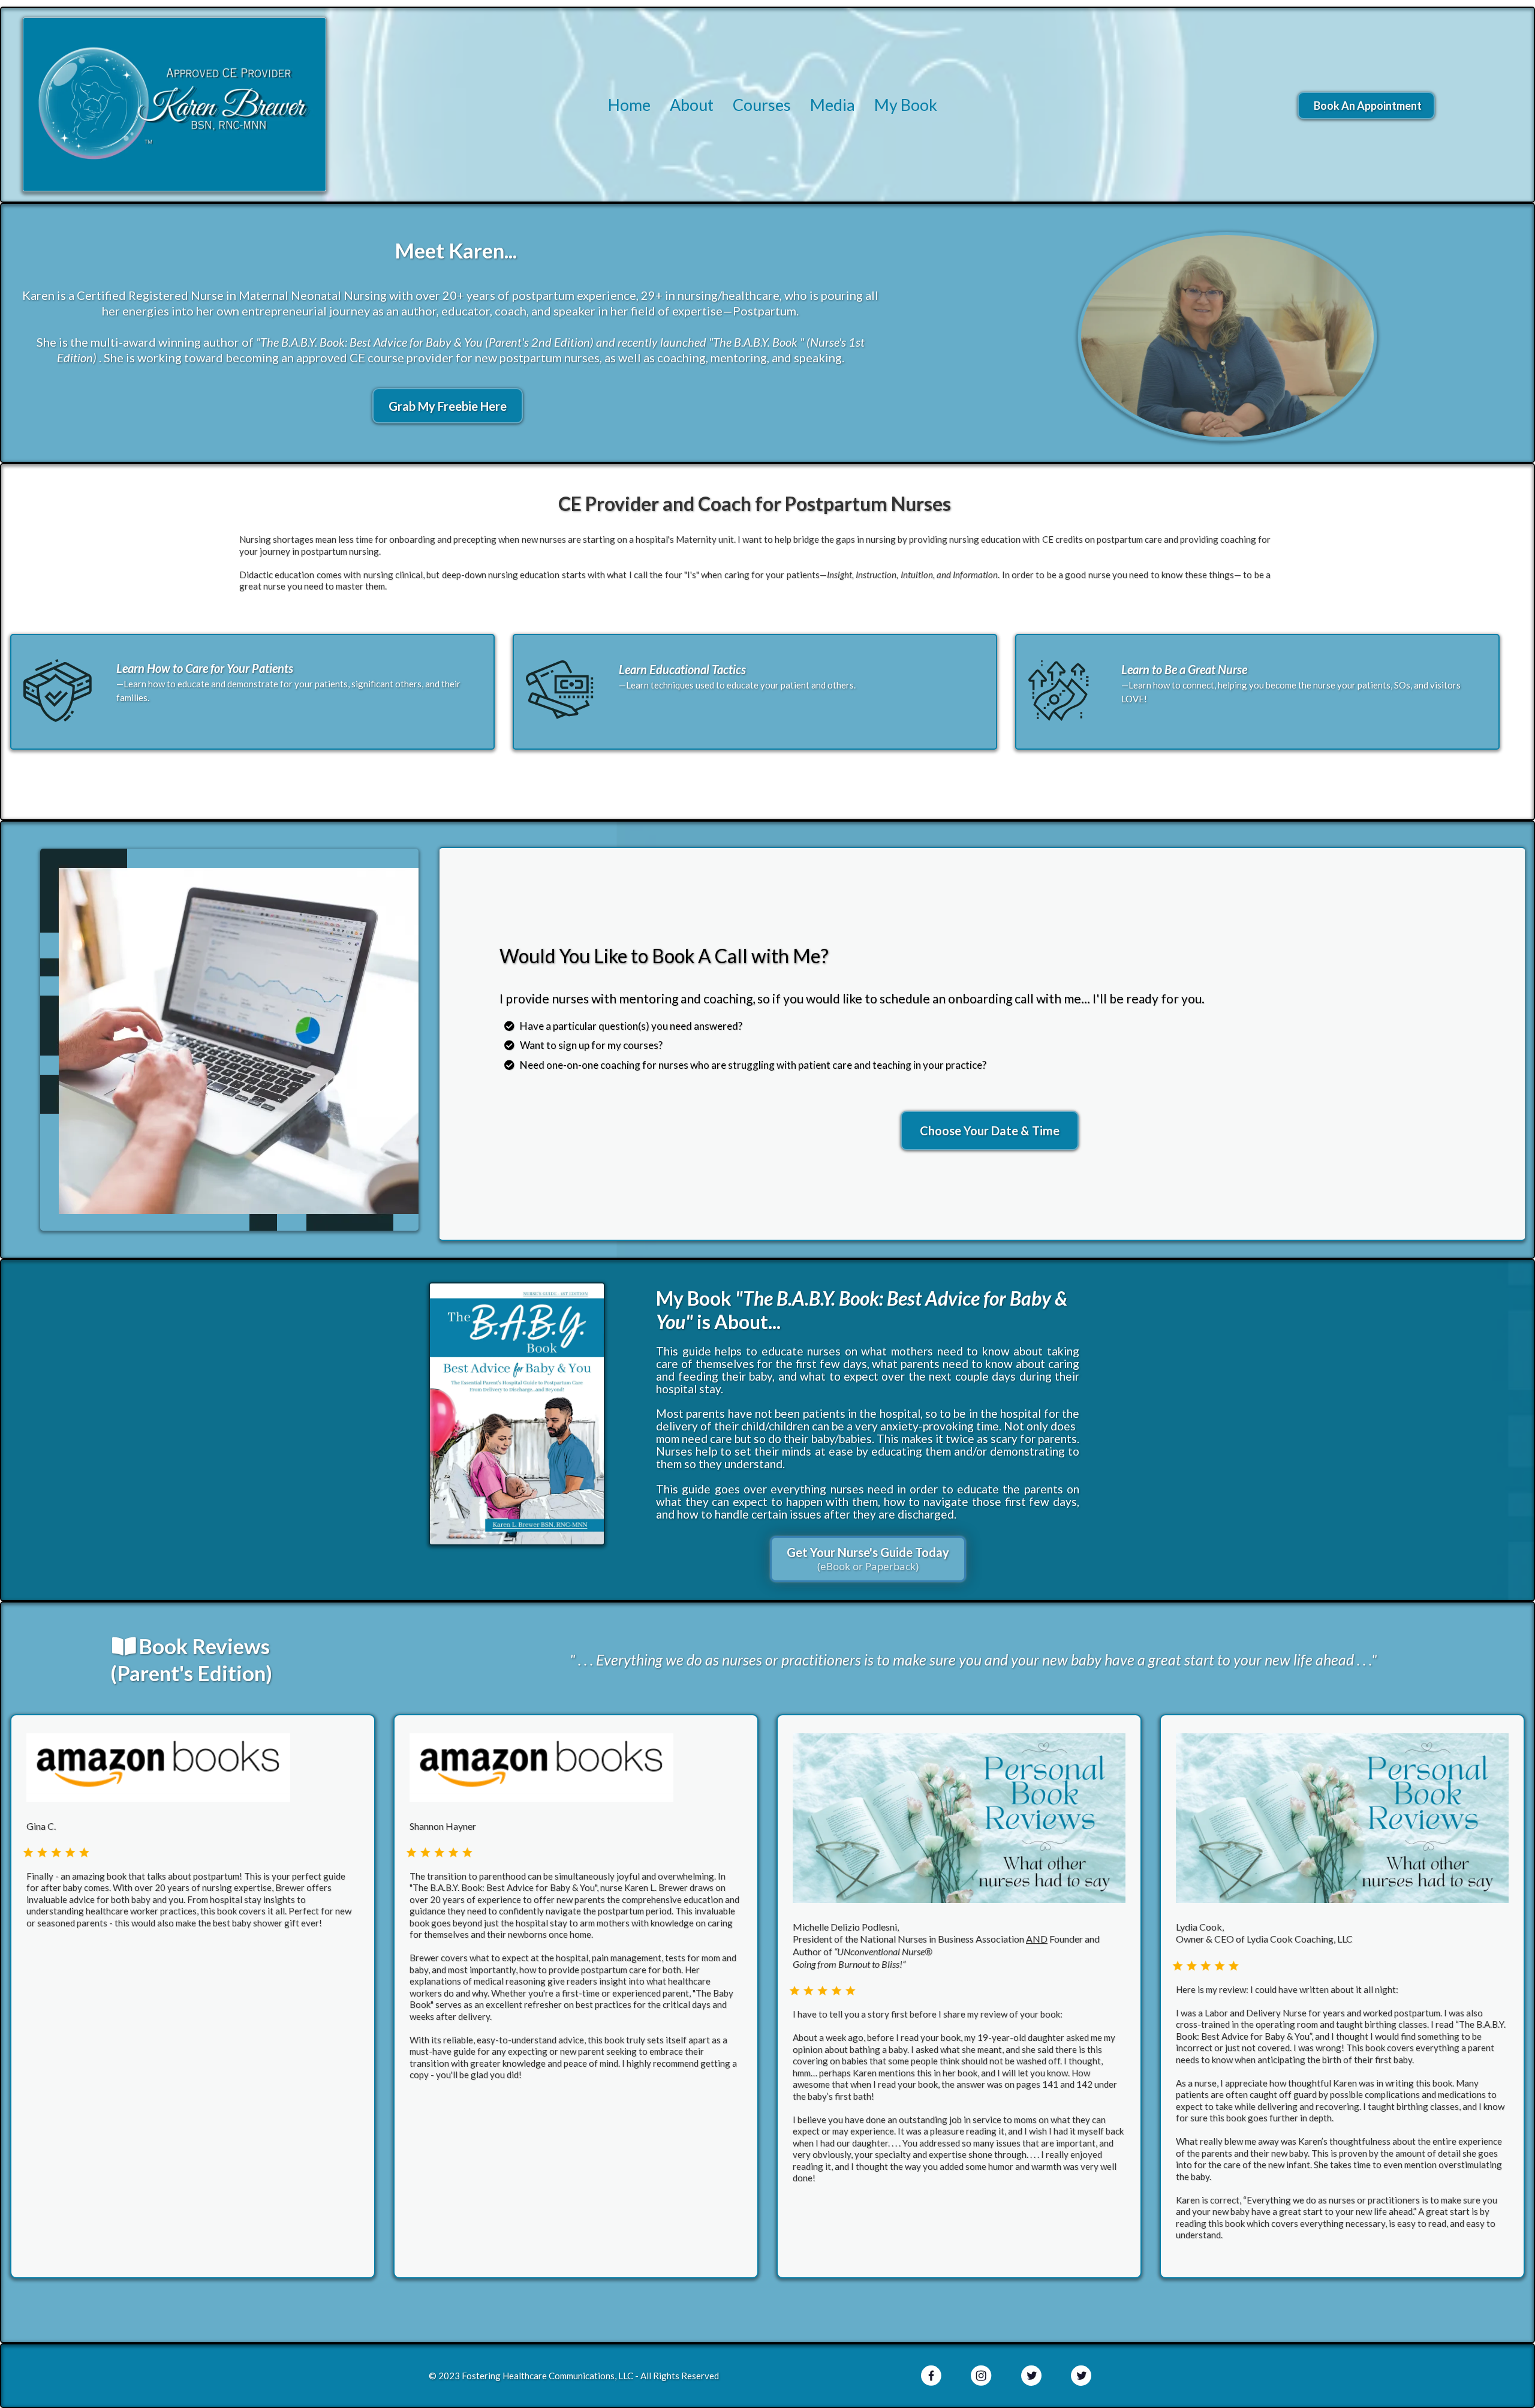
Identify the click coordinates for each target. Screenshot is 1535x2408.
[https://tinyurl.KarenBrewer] (517, 1414)
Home (629, 105)
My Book (906, 105)
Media (833, 105)
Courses (762, 105)
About (692, 105)
